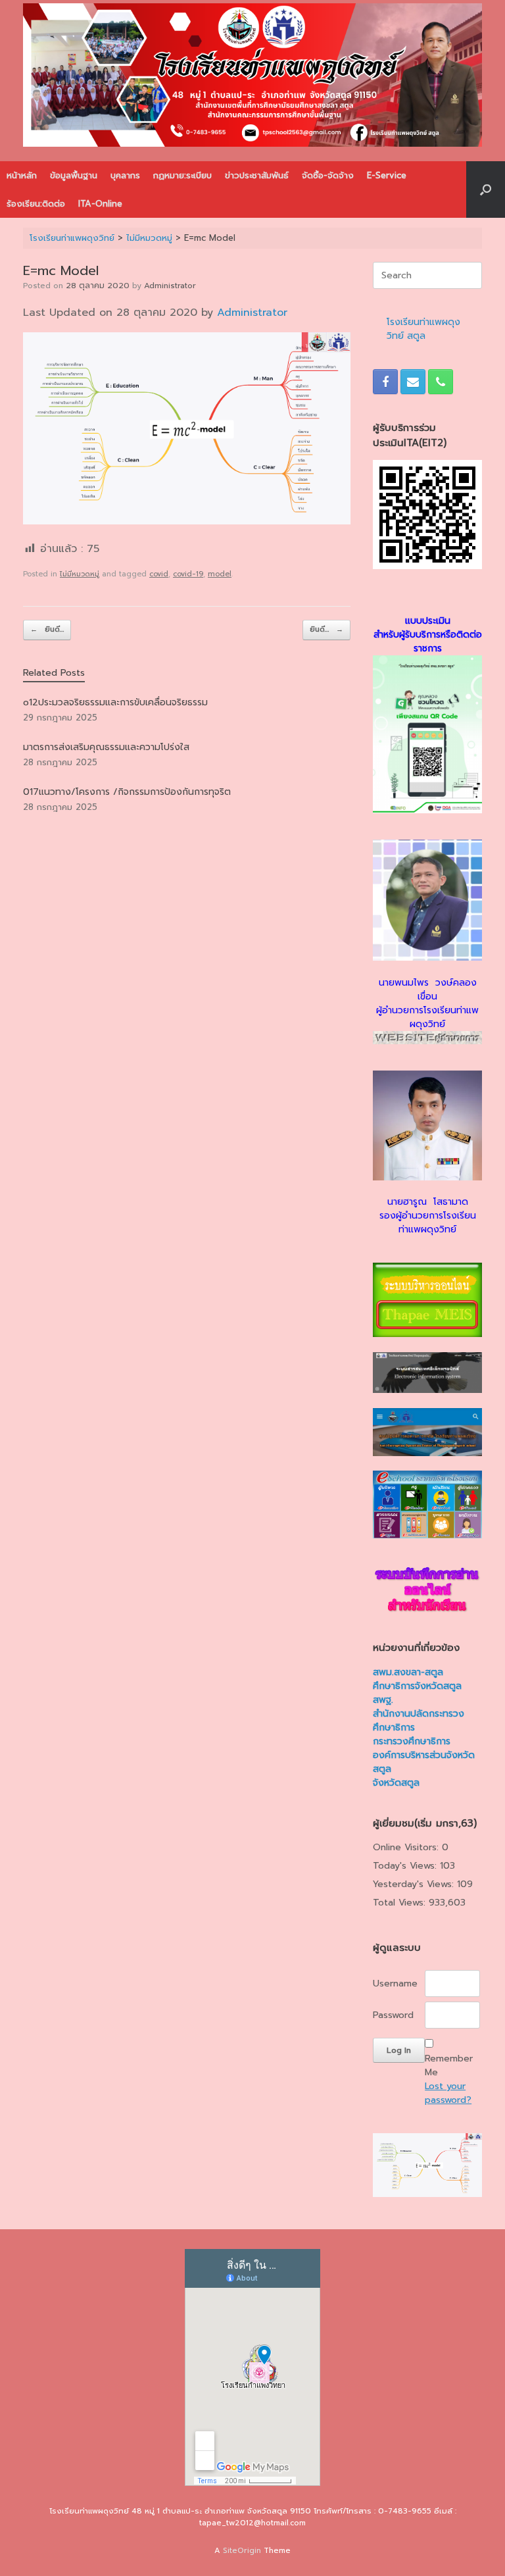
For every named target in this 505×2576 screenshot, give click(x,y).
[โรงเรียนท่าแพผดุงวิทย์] (252, 75)
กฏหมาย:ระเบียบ (182, 175)
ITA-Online (100, 204)
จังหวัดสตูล (396, 1783)
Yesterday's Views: (415, 1884)
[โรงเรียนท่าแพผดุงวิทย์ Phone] (441, 382)
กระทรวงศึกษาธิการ (412, 1741)
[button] (486, 189)
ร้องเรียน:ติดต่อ (36, 204)
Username (395, 1983)
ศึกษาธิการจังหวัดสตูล (417, 1686)
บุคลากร (125, 175)
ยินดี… (47, 629)
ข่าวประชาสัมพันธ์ (257, 175)
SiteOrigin (242, 2550)
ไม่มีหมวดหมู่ (80, 574)
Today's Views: (406, 1866)
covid (159, 574)
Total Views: (401, 1903)
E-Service (387, 175)
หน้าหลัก (22, 175)
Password (393, 2015)
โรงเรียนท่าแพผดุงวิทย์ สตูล (423, 329)
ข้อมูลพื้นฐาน (74, 175)
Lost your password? (448, 2093)
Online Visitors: (407, 1847)
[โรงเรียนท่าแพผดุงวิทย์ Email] (413, 382)
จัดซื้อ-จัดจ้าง (328, 175)
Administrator (170, 286)
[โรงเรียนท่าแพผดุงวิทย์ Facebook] (385, 382)
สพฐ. (383, 1700)
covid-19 (188, 574)
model (220, 574)
